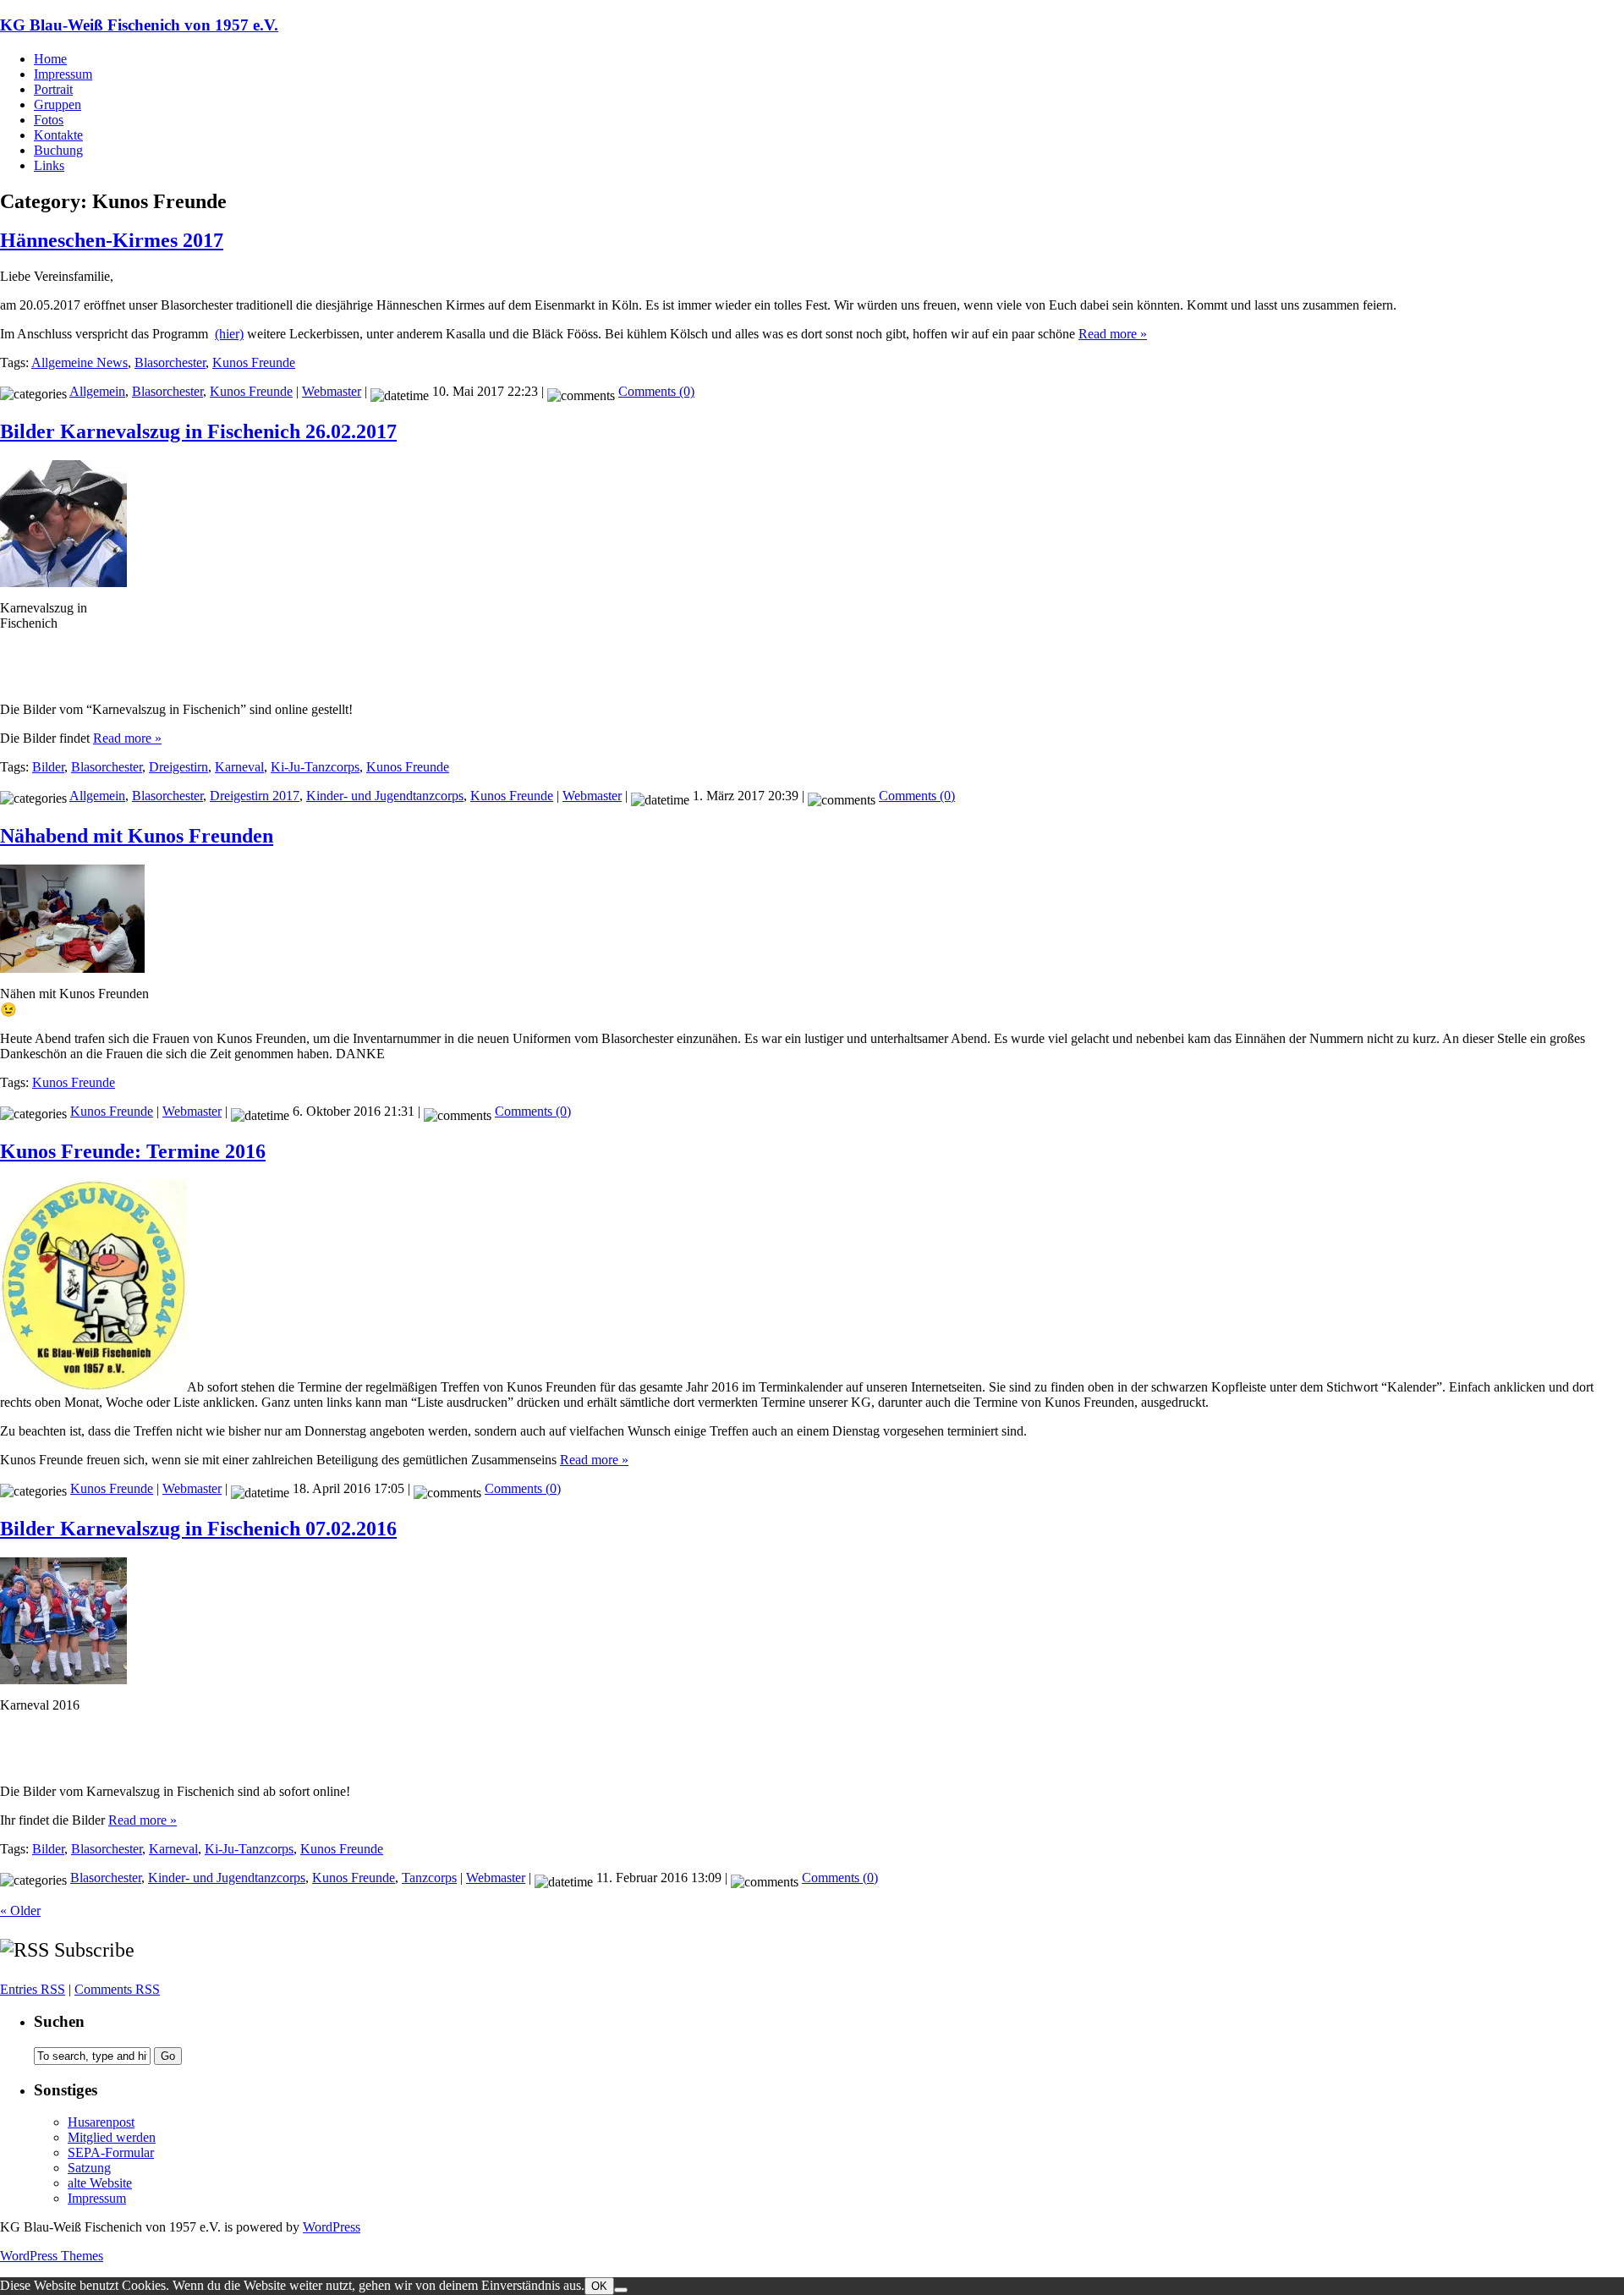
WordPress (332, 2227)
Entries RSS (33, 1989)
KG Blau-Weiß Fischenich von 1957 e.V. (139, 25)
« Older (20, 1911)
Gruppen (58, 104)
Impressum (63, 74)
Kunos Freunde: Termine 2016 (133, 1151)
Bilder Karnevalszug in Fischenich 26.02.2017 (198, 431)
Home (50, 59)
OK (599, 2286)
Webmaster (332, 391)
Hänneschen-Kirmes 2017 (112, 240)
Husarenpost (101, 2122)
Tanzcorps (429, 1878)
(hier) (229, 334)
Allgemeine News (80, 362)
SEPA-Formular (111, 2152)
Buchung (58, 150)
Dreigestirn (178, 767)
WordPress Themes (52, 2256)
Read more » (1113, 334)
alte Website (100, 2183)
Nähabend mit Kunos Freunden (137, 836)
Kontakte (58, 135)
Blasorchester (170, 362)
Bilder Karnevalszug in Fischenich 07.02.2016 (198, 1529)
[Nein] (621, 2290)
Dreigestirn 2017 (255, 796)
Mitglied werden (112, 2137)
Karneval (239, 767)
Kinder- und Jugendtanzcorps (385, 796)
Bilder (48, 767)
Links (49, 165)
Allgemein (97, 391)
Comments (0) (656, 391)
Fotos (49, 120)
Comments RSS (117, 1989)
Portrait (53, 89)
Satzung (89, 2168)
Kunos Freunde (254, 362)
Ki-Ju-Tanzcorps (315, 767)
